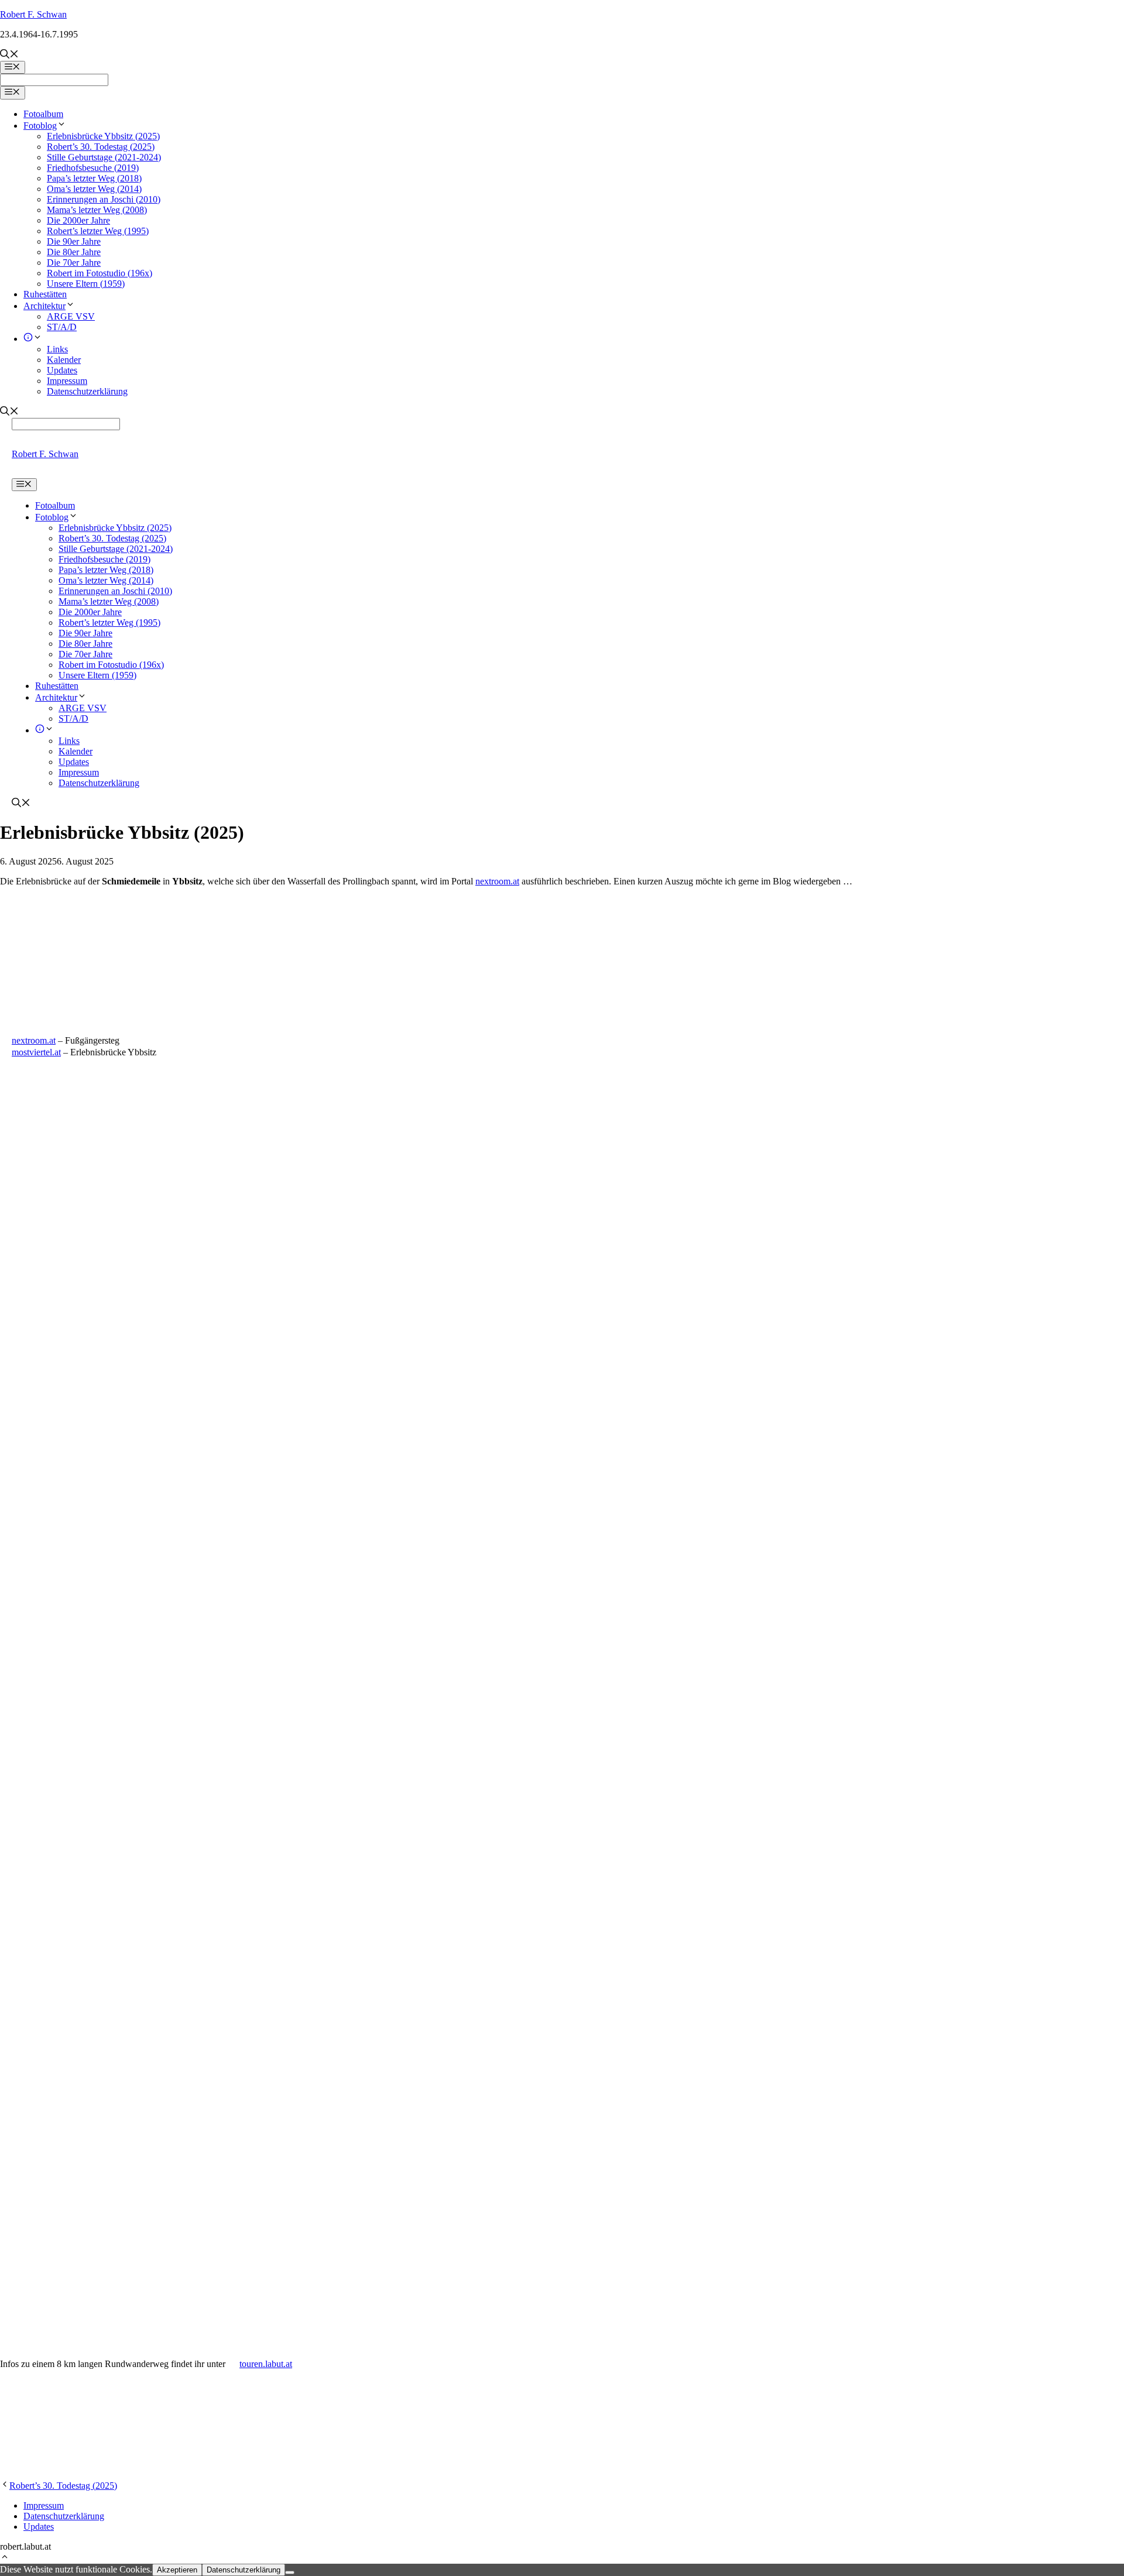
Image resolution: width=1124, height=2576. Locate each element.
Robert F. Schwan (33, 14)
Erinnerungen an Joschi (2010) (104, 199)
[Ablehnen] (290, 2572)
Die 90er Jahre (74, 241)
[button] (5, 2558)
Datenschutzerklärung (87, 391)
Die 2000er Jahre (78, 220)
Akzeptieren (177, 2570)
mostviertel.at (36, 1052)
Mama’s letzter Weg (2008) (97, 210)
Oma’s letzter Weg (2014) (94, 189)
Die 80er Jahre (74, 252)
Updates (62, 370)
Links (57, 349)
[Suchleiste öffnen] (9, 55)
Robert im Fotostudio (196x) (100, 273)
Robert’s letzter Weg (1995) (98, 231)
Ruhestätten (45, 294)
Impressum (67, 381)
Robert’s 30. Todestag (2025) (101, 147)
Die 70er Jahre (74, 263)
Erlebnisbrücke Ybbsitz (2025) (103, 136)
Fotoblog (40, 126)
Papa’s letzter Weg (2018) (94, 178)
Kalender (64, 360)
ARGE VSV (71, 316)
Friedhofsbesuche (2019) (93, 168)
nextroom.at (497, 881)
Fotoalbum (43, 114)
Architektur (44, 306)
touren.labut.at (266, 2364)
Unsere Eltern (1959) (86, 284)
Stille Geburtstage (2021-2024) (104, 157)
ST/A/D (62, 327)
